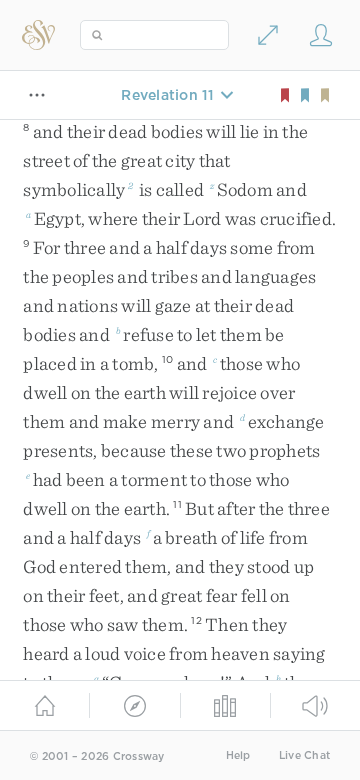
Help (238, 755)
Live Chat (304, 755)
